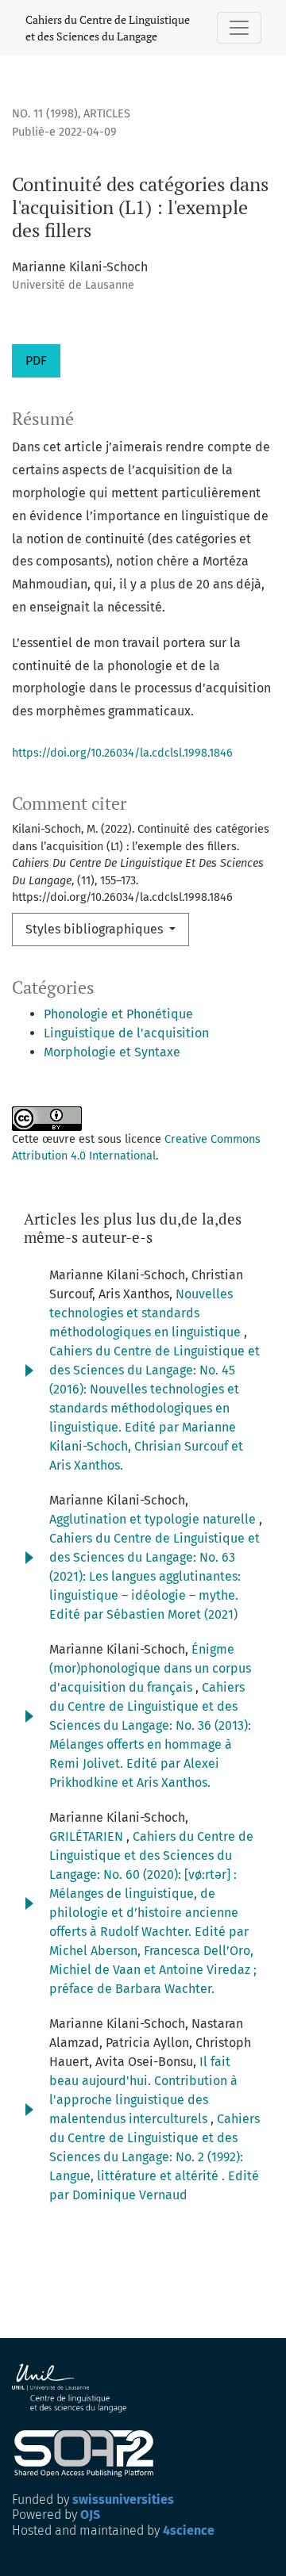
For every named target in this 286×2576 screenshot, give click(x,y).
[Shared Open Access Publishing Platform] (90, 2453)
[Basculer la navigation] (239, 28)
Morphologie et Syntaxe (112, 1052)
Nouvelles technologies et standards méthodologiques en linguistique (147, 1313)
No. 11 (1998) (45, 114)
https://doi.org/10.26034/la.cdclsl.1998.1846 (122, 753)
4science (189, 2530)
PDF (36, 360)
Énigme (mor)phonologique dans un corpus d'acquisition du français (150, 1668)
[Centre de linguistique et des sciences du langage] (70, 2388)
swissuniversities (123, 2499)
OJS (90, 2515)
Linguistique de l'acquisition (126, 1033)
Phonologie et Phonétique (118, 1014)
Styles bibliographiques (96, 929)
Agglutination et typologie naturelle (154, 1519)
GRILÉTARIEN (88, 1836)
